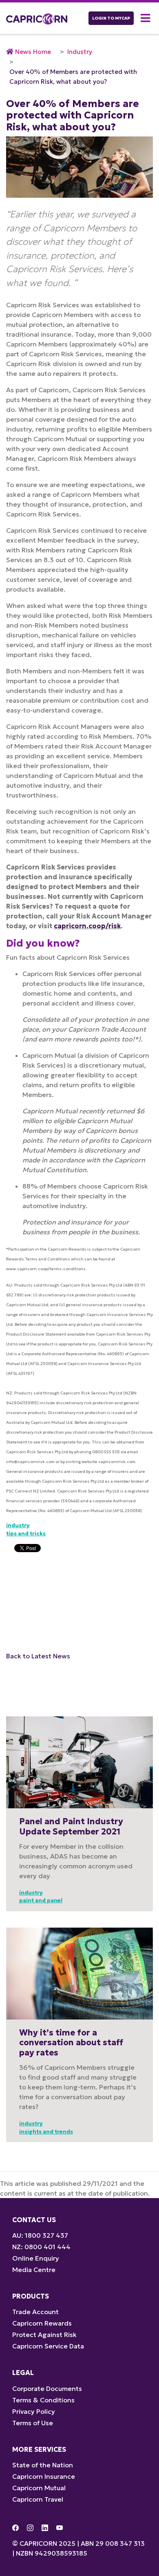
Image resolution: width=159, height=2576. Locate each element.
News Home (33, 52)
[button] (147, 18)
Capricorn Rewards (42, 2323)
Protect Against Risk (44, 2335)
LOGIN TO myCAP (111, 18)
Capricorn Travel (38, 2499)
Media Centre (34, 2270)
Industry (80, 52)
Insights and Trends (46, 2132)
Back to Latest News (38, 1656)
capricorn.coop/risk (87, 926)
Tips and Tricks (26, 1534)
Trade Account (35, 2312)
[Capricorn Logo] (37, 18)
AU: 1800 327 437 (40, 2235)
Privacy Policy (34, 2411)
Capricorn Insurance (44, 2476)
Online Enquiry (36, 2258)
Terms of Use (33, 2423)
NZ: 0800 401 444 (41, 2247)
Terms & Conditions (43, 2400)
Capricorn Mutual (39, 2488)
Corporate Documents (47, 2388)
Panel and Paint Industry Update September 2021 (71, 1826)
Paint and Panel (41, 1900)
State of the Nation (43, 2465)
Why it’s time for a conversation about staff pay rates (71, 2043)
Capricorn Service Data (48, 2346)
